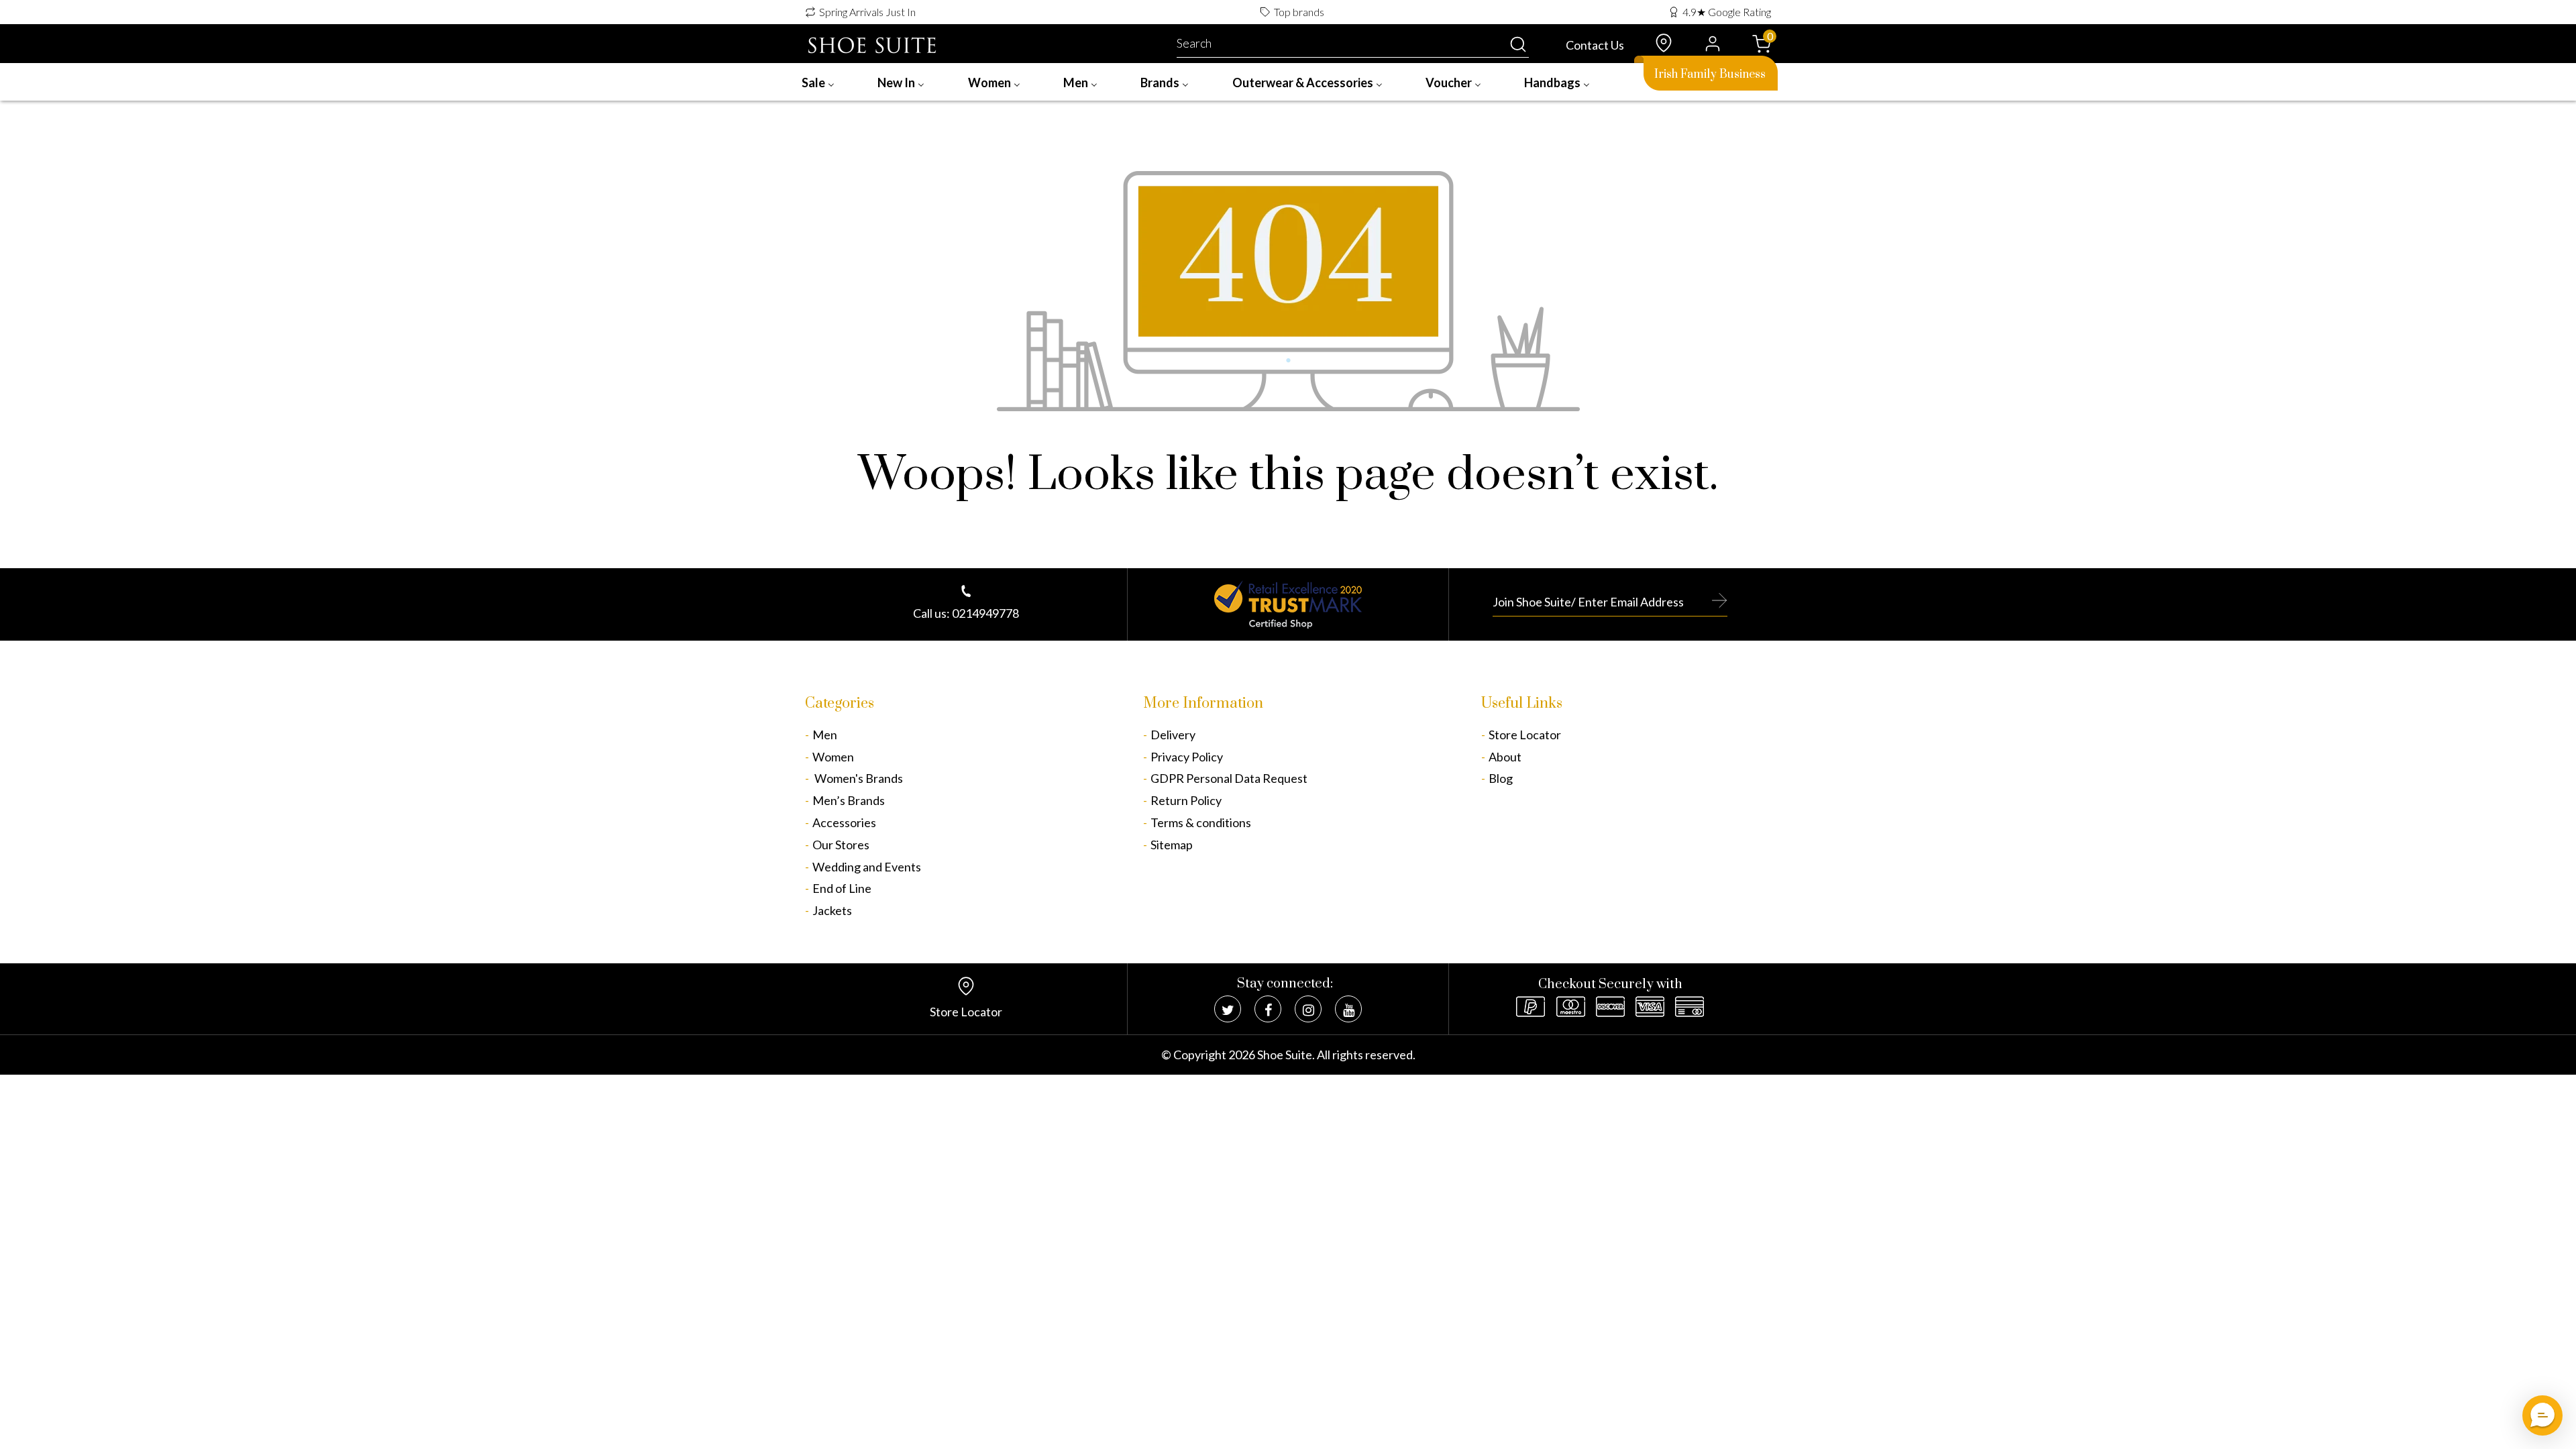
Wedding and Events (867, 867)
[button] (2542, 1415)
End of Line (842, 888)
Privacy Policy (1187, 757)
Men (825, 735)
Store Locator (1525, 735)
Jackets (832, 910)
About (1505, 757)
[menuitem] (818, 82)
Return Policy (1186, 800)
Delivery (1173, 735)
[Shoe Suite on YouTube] (1348, 1009)
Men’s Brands (849, 800)
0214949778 (985, 613)
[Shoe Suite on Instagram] (1308, 1009)
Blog (1501, 778)
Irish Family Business (1710, 74)
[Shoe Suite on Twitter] (1228, 1009)
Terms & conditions (1201, 822)
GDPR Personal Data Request (1229, 778)
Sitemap (1172, 845)
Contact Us (1595, 45)
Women (833, 757)
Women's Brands (858, 778)
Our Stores (841, 845)
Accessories (844, 822)
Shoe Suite (1285, 1055)
